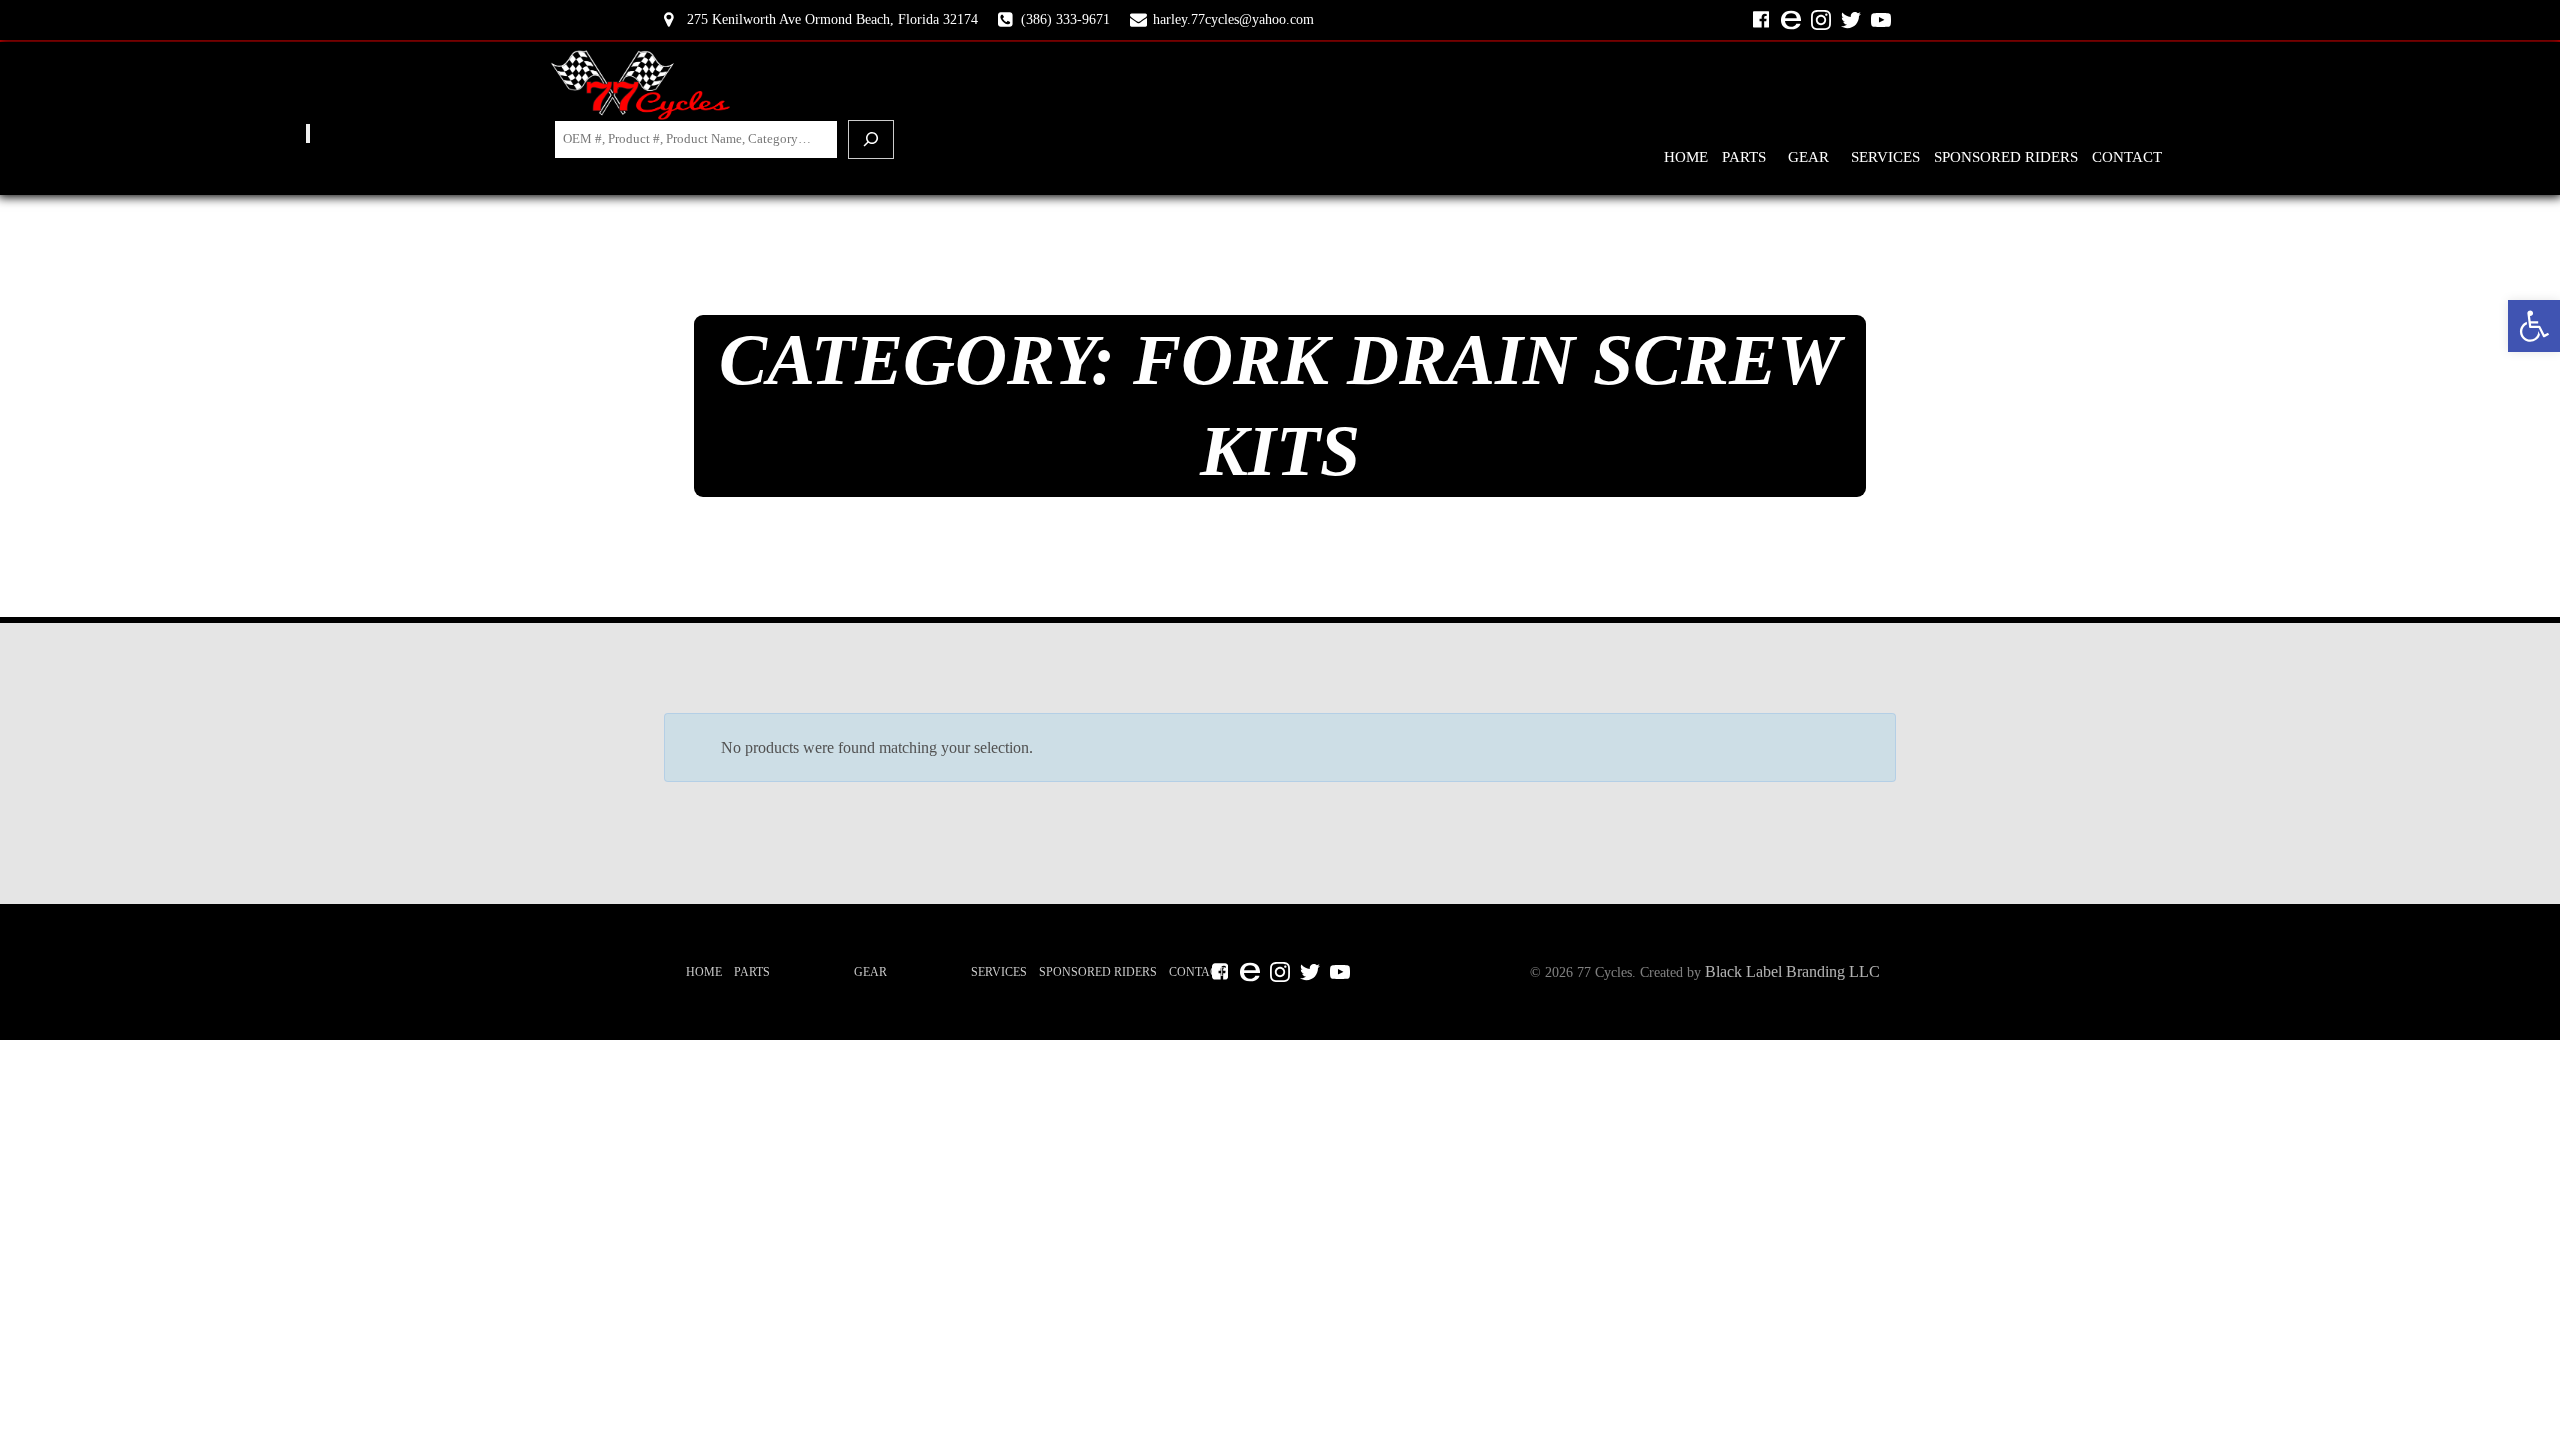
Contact (2127, 157)
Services (1885, 157)
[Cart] (308, 133)
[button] (2534, 326)
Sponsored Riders (2006, 157)
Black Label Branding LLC (1792, 971)
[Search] (871, 139)
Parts (1744, 157)
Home (1686, 157)
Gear (1808, 157)
